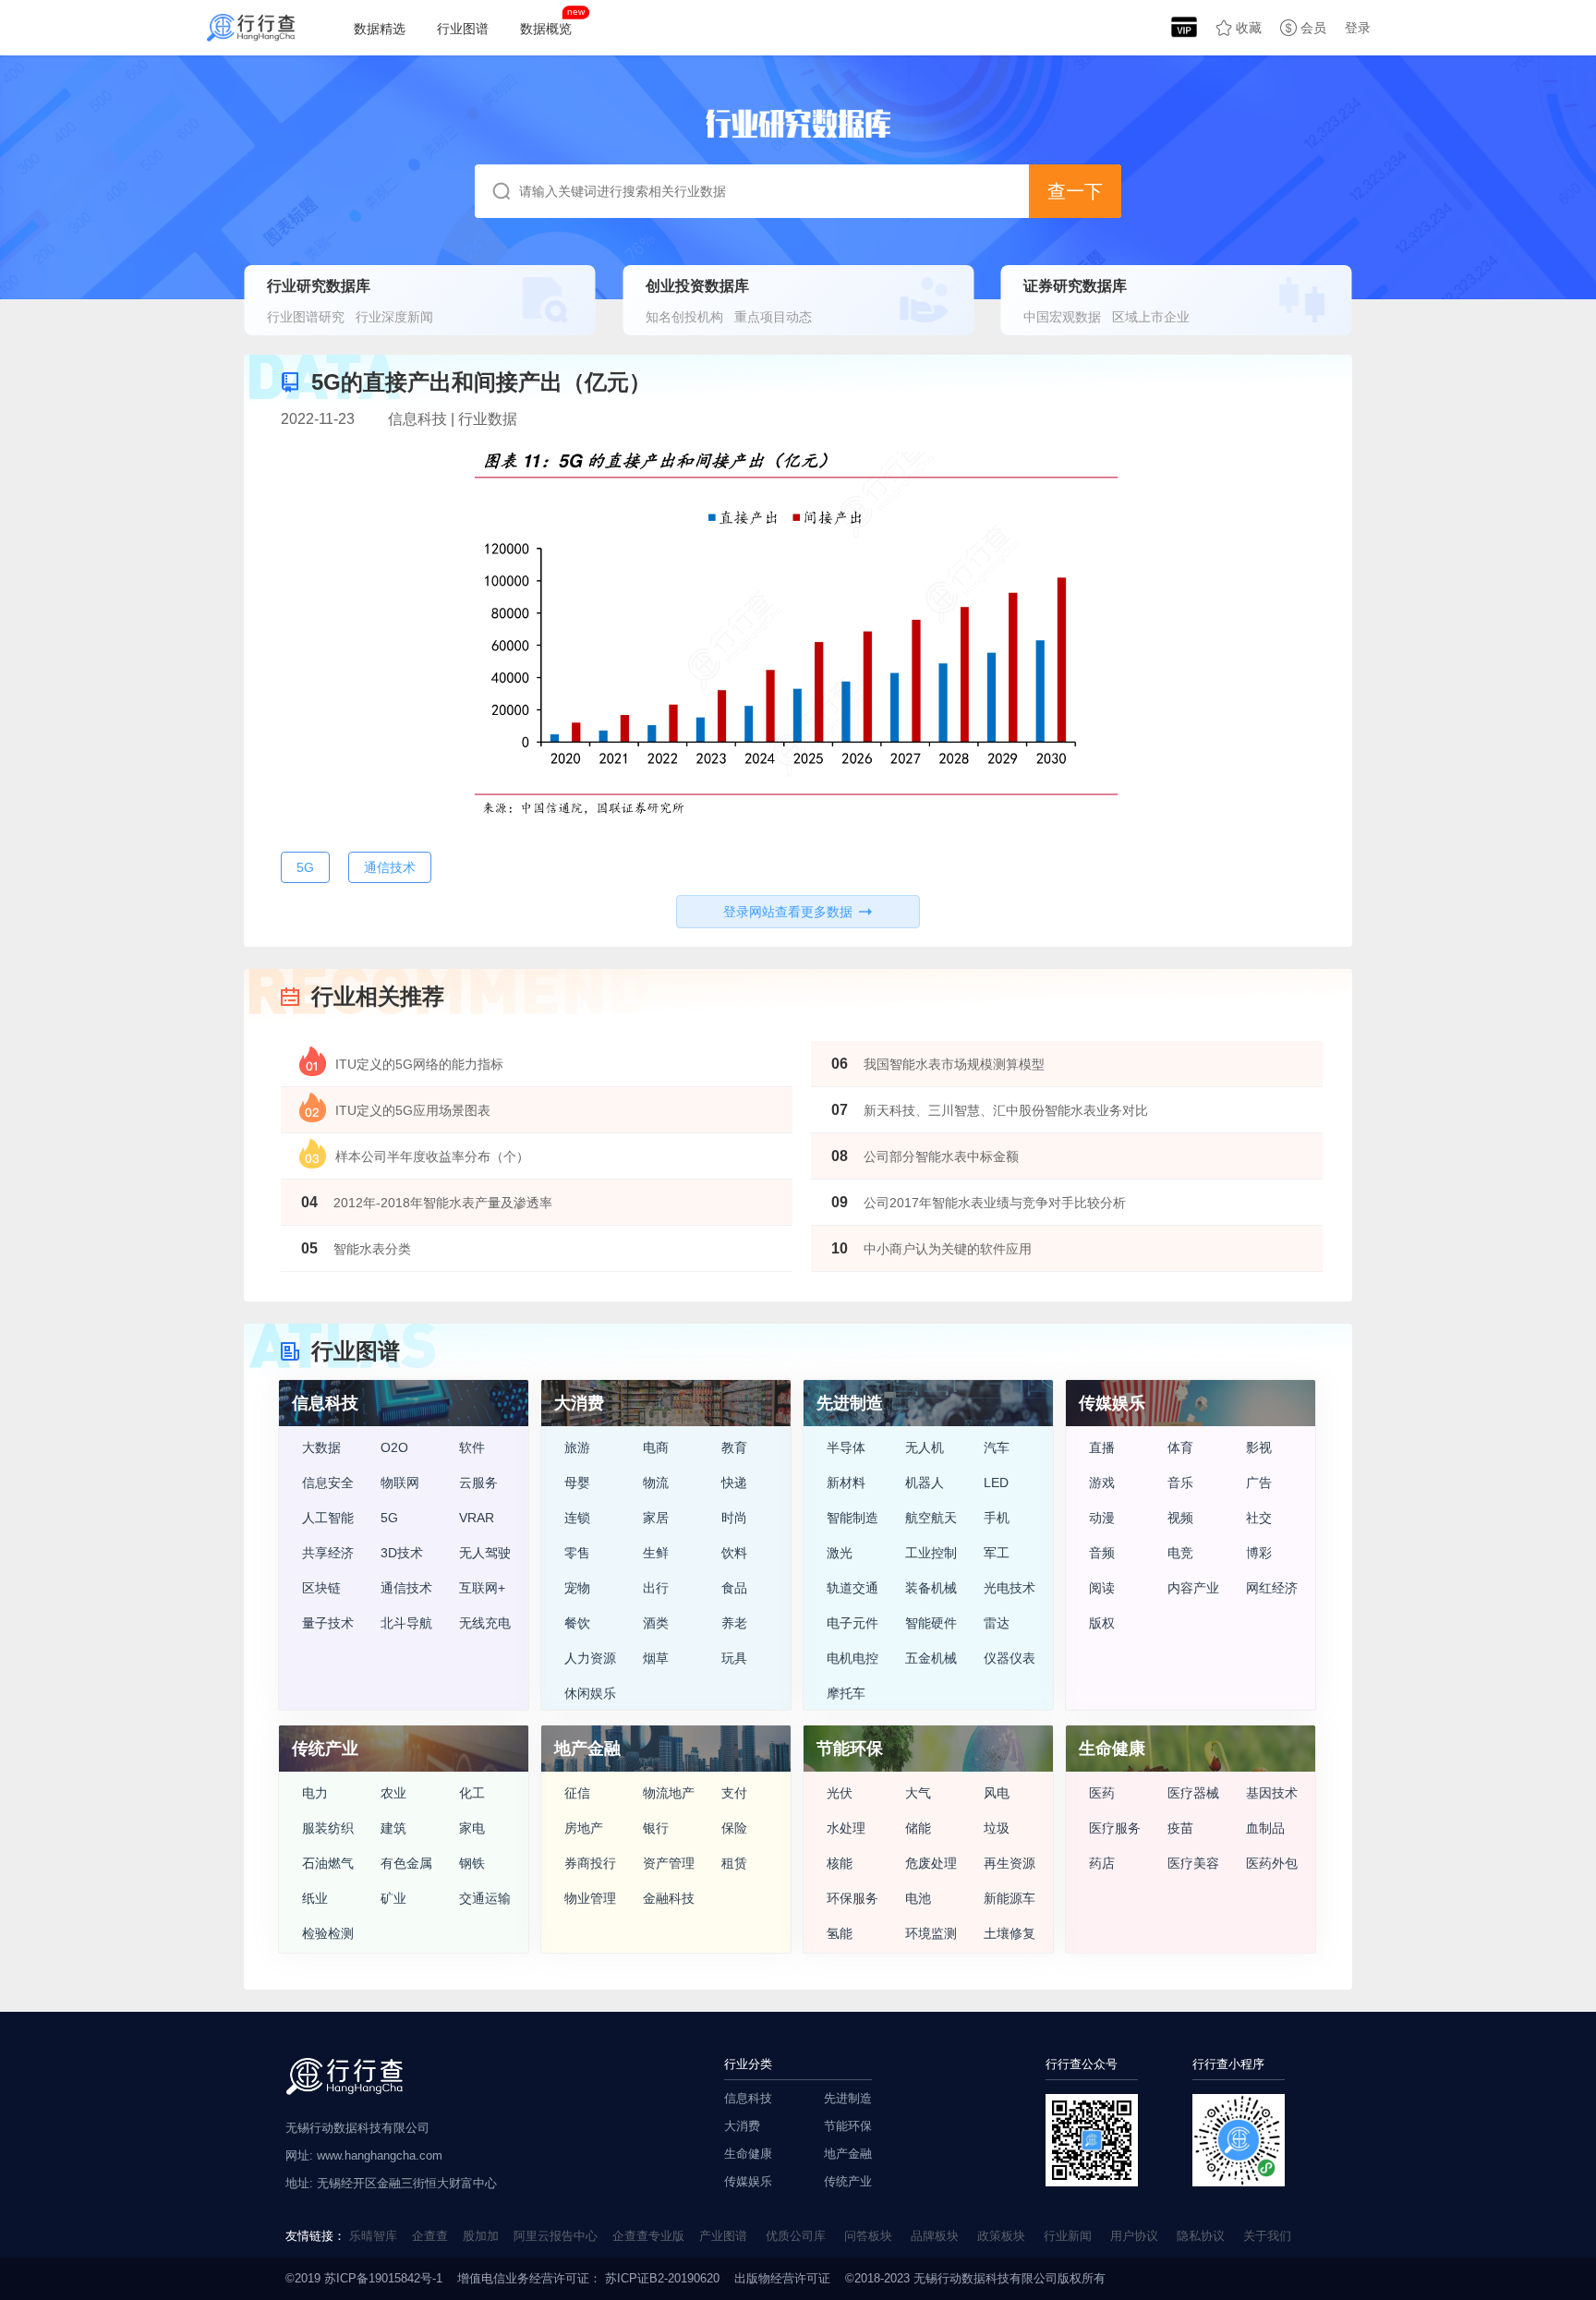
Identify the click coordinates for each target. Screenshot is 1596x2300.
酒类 (656, 1623)
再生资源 (1010, 1863)
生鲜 (656, 1553)
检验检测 (328, 1933)
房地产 (584, 1828)
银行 (656, 1828)
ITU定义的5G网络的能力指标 (419, 1064)
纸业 (315, 1898)
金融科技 (669, 1898)
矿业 (393, 1898)
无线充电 (485, 1623)
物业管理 (590, 1898)
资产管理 (669, 1863)
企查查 (430, 2236)
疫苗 (1180, 1828)
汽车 (997, 1447)
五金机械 (931, 1658)
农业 (393, 1793)
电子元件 (852, 1623)
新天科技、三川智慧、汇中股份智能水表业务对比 (1006, 1110)
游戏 (1102, 1483)
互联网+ (482, 1588)
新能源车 (1010, 1898)
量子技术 (328, 1623)
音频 (1102, 1553)
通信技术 (406, 1588)
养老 (734, 1623)
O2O (394, 1447)
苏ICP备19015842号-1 (383, 2278)
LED (996, 1483)
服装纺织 (328, 1828)
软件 (472, 1447)
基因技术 (1272, 1793)
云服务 (478, 1483)
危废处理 (931, 1863)
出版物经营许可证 (782, 2278)
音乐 (1180, 1483)
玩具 (734, 1658)
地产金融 (848, 2154)
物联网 (400, 1483)
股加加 (481, 2236)
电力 (315, 1793)
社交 (1259, 1518)
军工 (997, 1553)
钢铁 (472, 1863)
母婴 (577, 1483)
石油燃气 (328, 1863)
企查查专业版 (648, 2236)
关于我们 (1267, 2236)
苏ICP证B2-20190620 (660, 2278)
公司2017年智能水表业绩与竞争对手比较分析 (995, 1203)
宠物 (577, 1588)
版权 (1102, 1623)
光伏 (840, 1793)
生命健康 (748, 2154)
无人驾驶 (485, 1553)
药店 (1102, 1863)
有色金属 (406, 1863)
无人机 (925, 1447)
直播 (1102, 1447)
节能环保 (848, 2126)
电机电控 (852, 1658)
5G (389, 1518)
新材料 (846, 1483)
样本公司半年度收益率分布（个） (432, 1156)
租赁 (734, 1863)
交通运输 (485, 1898)
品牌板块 (935, 2236)
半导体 (846, 1447)
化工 (472, 1793)
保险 (734, 1828)
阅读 (1102, 1588)
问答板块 (868, 2236)
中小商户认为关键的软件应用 (948, 1249)
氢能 (840, 1933)
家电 (472, 1828)
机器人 (925, 1483)
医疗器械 (1193, 1793)
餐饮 (577, 1623)
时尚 (734, 1518)
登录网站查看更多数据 (788, 912)
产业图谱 (723, 2236)
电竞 (1180, 1553)
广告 (1259, 1483)
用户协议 (1134, 2236)
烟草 (656, 1658)
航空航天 (931, 1518)
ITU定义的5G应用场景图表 (413, 1110)
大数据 (321, 1447)
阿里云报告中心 (556, 2236)
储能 (918, 1828)
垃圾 (997, 1828)
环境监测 (931, 1933)
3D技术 (402, 1553)
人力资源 (590, 1658)
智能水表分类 (372, 1249)
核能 (840, 1863)
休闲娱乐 (590, 1693)
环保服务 (852, 1898)
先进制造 (848, 2098)
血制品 (1265, 1828)
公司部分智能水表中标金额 (941, 1156)
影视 (1259, 1447)
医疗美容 (1193, 1863)
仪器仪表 (1010, 1658)
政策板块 (1001, 2236)
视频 (1180, 1518)
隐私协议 (1201, 2236)
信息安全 (328, 1483)
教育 (734, 1447)
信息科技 (748, 2098)
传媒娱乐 (748, 2181)
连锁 (577, 1518)
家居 (656, 1518)
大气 (918, 1793)
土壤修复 (1010, 1933)
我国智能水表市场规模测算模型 (954, 1064)
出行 (656, 1588)
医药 (1102, 1793)
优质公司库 (796, 2236)
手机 (997, 1518)
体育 (1180, 1447)
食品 (734, 1588)
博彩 (1259, 1553)
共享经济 (328, 1553)
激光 (840, 1553)
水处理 (846, 1828)
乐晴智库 (373, 2236)
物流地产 (669, 1793)
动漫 (1102, 1518)
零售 (577, 1553)
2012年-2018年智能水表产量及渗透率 (443, 1203)
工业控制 (931, 1553)
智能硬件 (931, 1623)
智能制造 (852, 1518)
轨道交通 (852, 1588)
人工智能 (328, 1518)
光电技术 (1010, 1588)
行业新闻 (1068, 2236)
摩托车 (846, 1693)
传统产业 (848, 2181)
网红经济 (1272, 1588)
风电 (997, 1793)
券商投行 (590, 1863)
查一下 (1075, 191)
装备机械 (931, 1588)
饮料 (734, 1553)
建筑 (393, 1828)
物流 (656, 1483)
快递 (734, 1483)
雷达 (997, 1623)
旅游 (577, 1447)
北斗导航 (406, 1623)
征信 (577, 1793)
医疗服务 (1115, 1828)
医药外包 (1272, 1863)
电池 (918, 1898)
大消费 (742, 2126)
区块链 (321, 1588)
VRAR (477, 1518)
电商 (656, 1447)
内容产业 (1193, 1588)
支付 (734, 1793)
